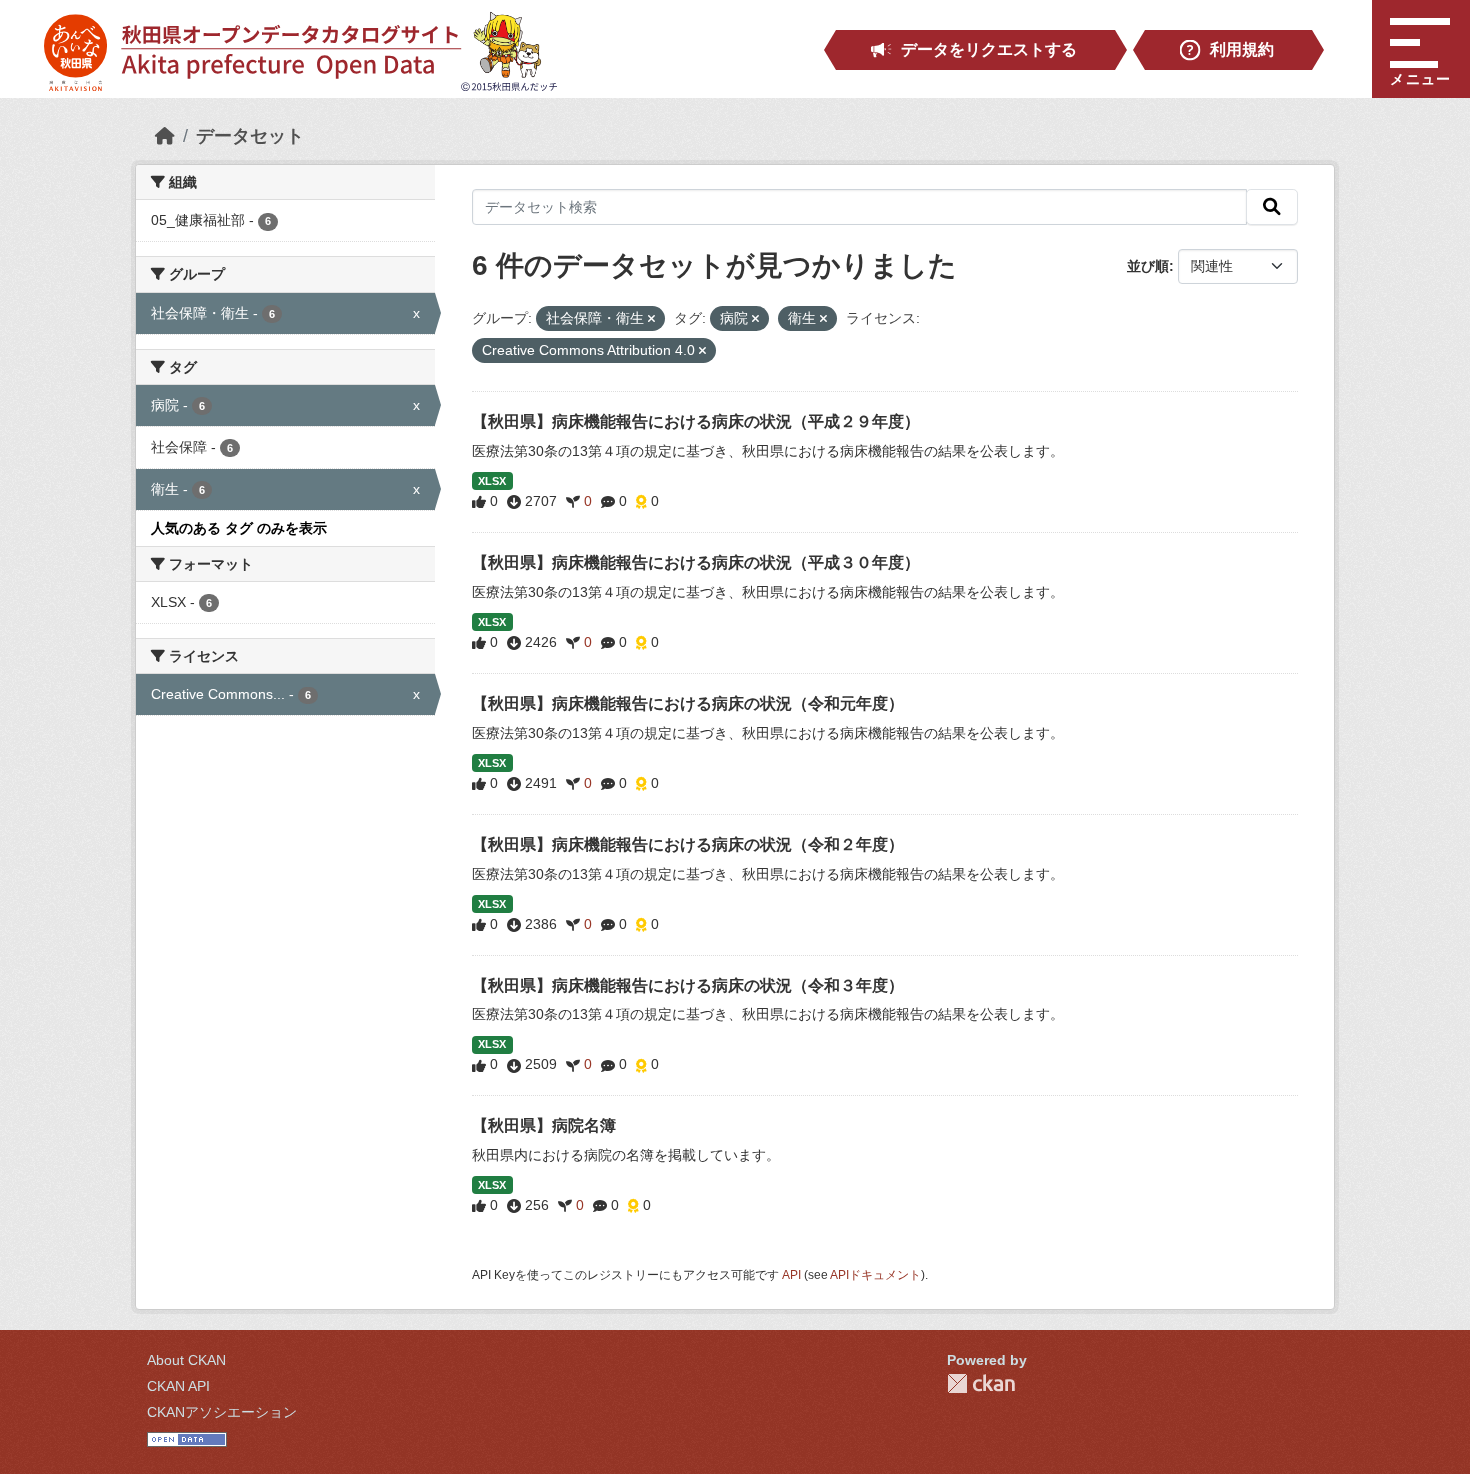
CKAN (981, 1383)
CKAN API (178, 1386)
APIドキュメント (875, 1275)
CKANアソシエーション (222, 1412)
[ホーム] (165, 136)
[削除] (651, 319)
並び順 (1148, 266)
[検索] (1272, 207)
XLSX (492, 481)
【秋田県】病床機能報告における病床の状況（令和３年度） (688, 985)
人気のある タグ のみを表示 (239, 528)
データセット (250, 136)
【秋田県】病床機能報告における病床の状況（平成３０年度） (696, 562)
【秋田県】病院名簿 (544, 1125)
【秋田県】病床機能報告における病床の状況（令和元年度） (688, 703)
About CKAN (186, 1360)
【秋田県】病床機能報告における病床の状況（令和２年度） (688, 844)
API (791, 1275)
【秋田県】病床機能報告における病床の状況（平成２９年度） (696, 421)
